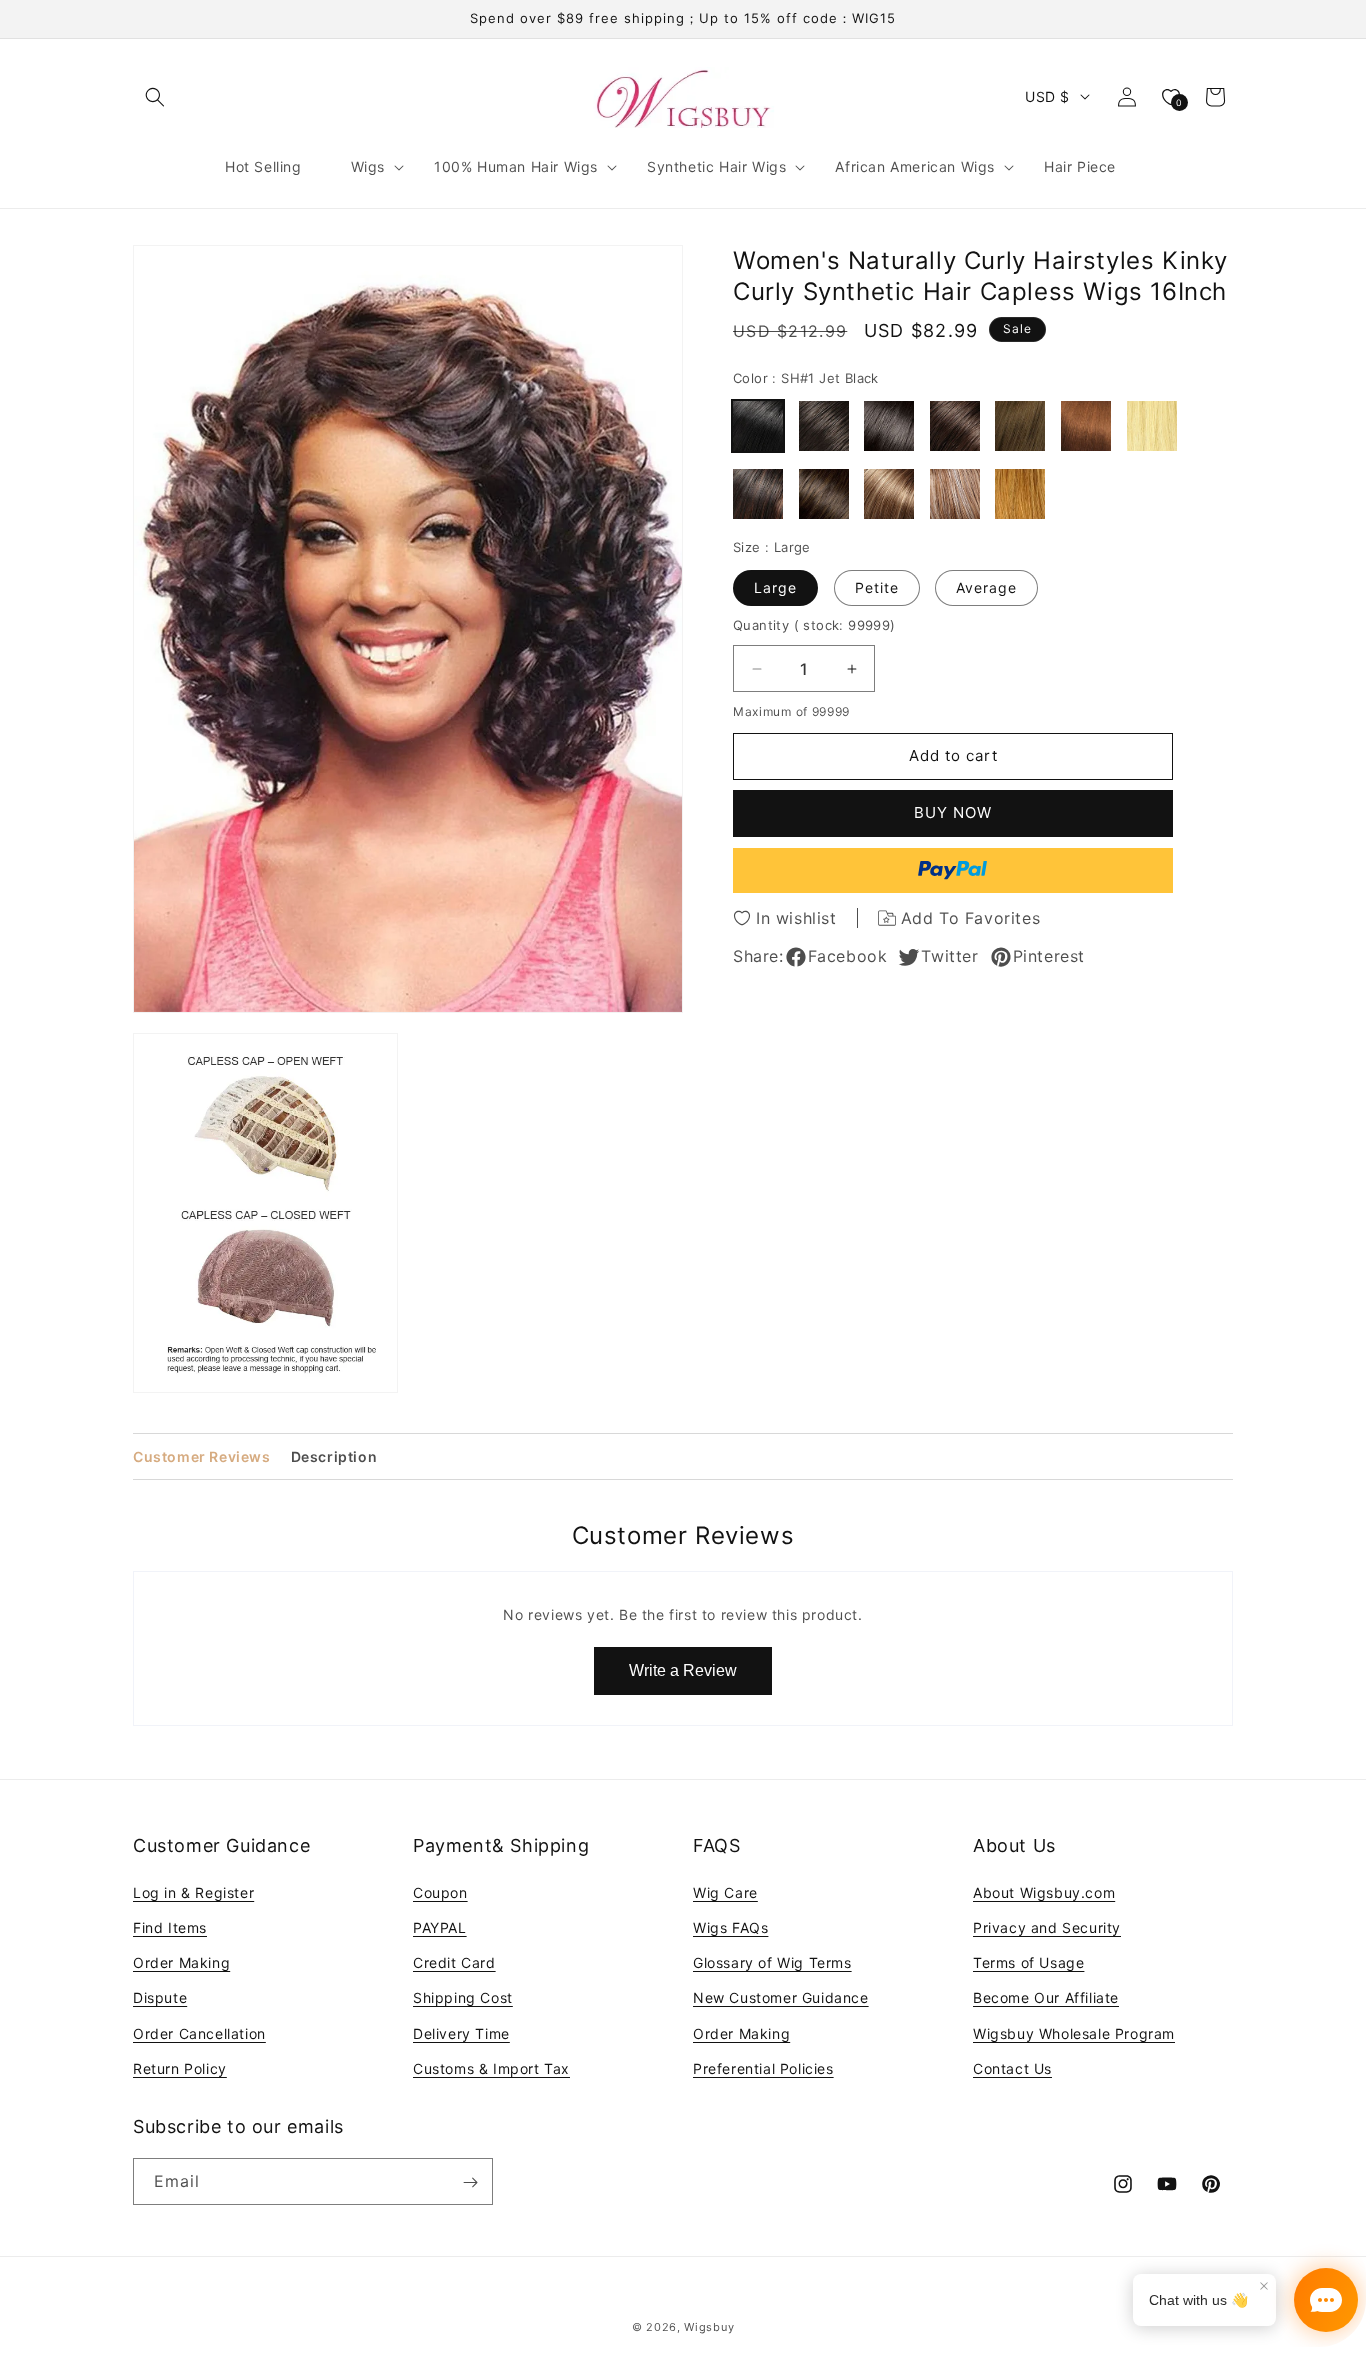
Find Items (170, 1926)
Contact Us (1012, 2067)
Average (986, 587)
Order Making (181, 1961)
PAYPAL (440, 1926)
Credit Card (454, 1961)
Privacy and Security (1047, 1926)
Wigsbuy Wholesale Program (1074, 2032)
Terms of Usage (1028, 1961)
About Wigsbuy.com (1044, 1891)
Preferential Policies (763, 2067)
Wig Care (725, 1891)
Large (775, 587)
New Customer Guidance (781, 1997)
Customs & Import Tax (491, 2067)
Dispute (160, 1997)
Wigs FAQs (730, 1926)
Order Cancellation (199, 2032)
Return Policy (180, 2067)
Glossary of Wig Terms (772, 1961)
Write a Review (683, 1670)
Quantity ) (814, 625)
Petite (877, 587)
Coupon (440, 1891)
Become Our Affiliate (1046, 1997)
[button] (155, 97)
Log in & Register (193, 1891)
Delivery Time (461, 2032)
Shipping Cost (463, 1997)
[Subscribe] (470, 2182)
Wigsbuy (709, 2327)
